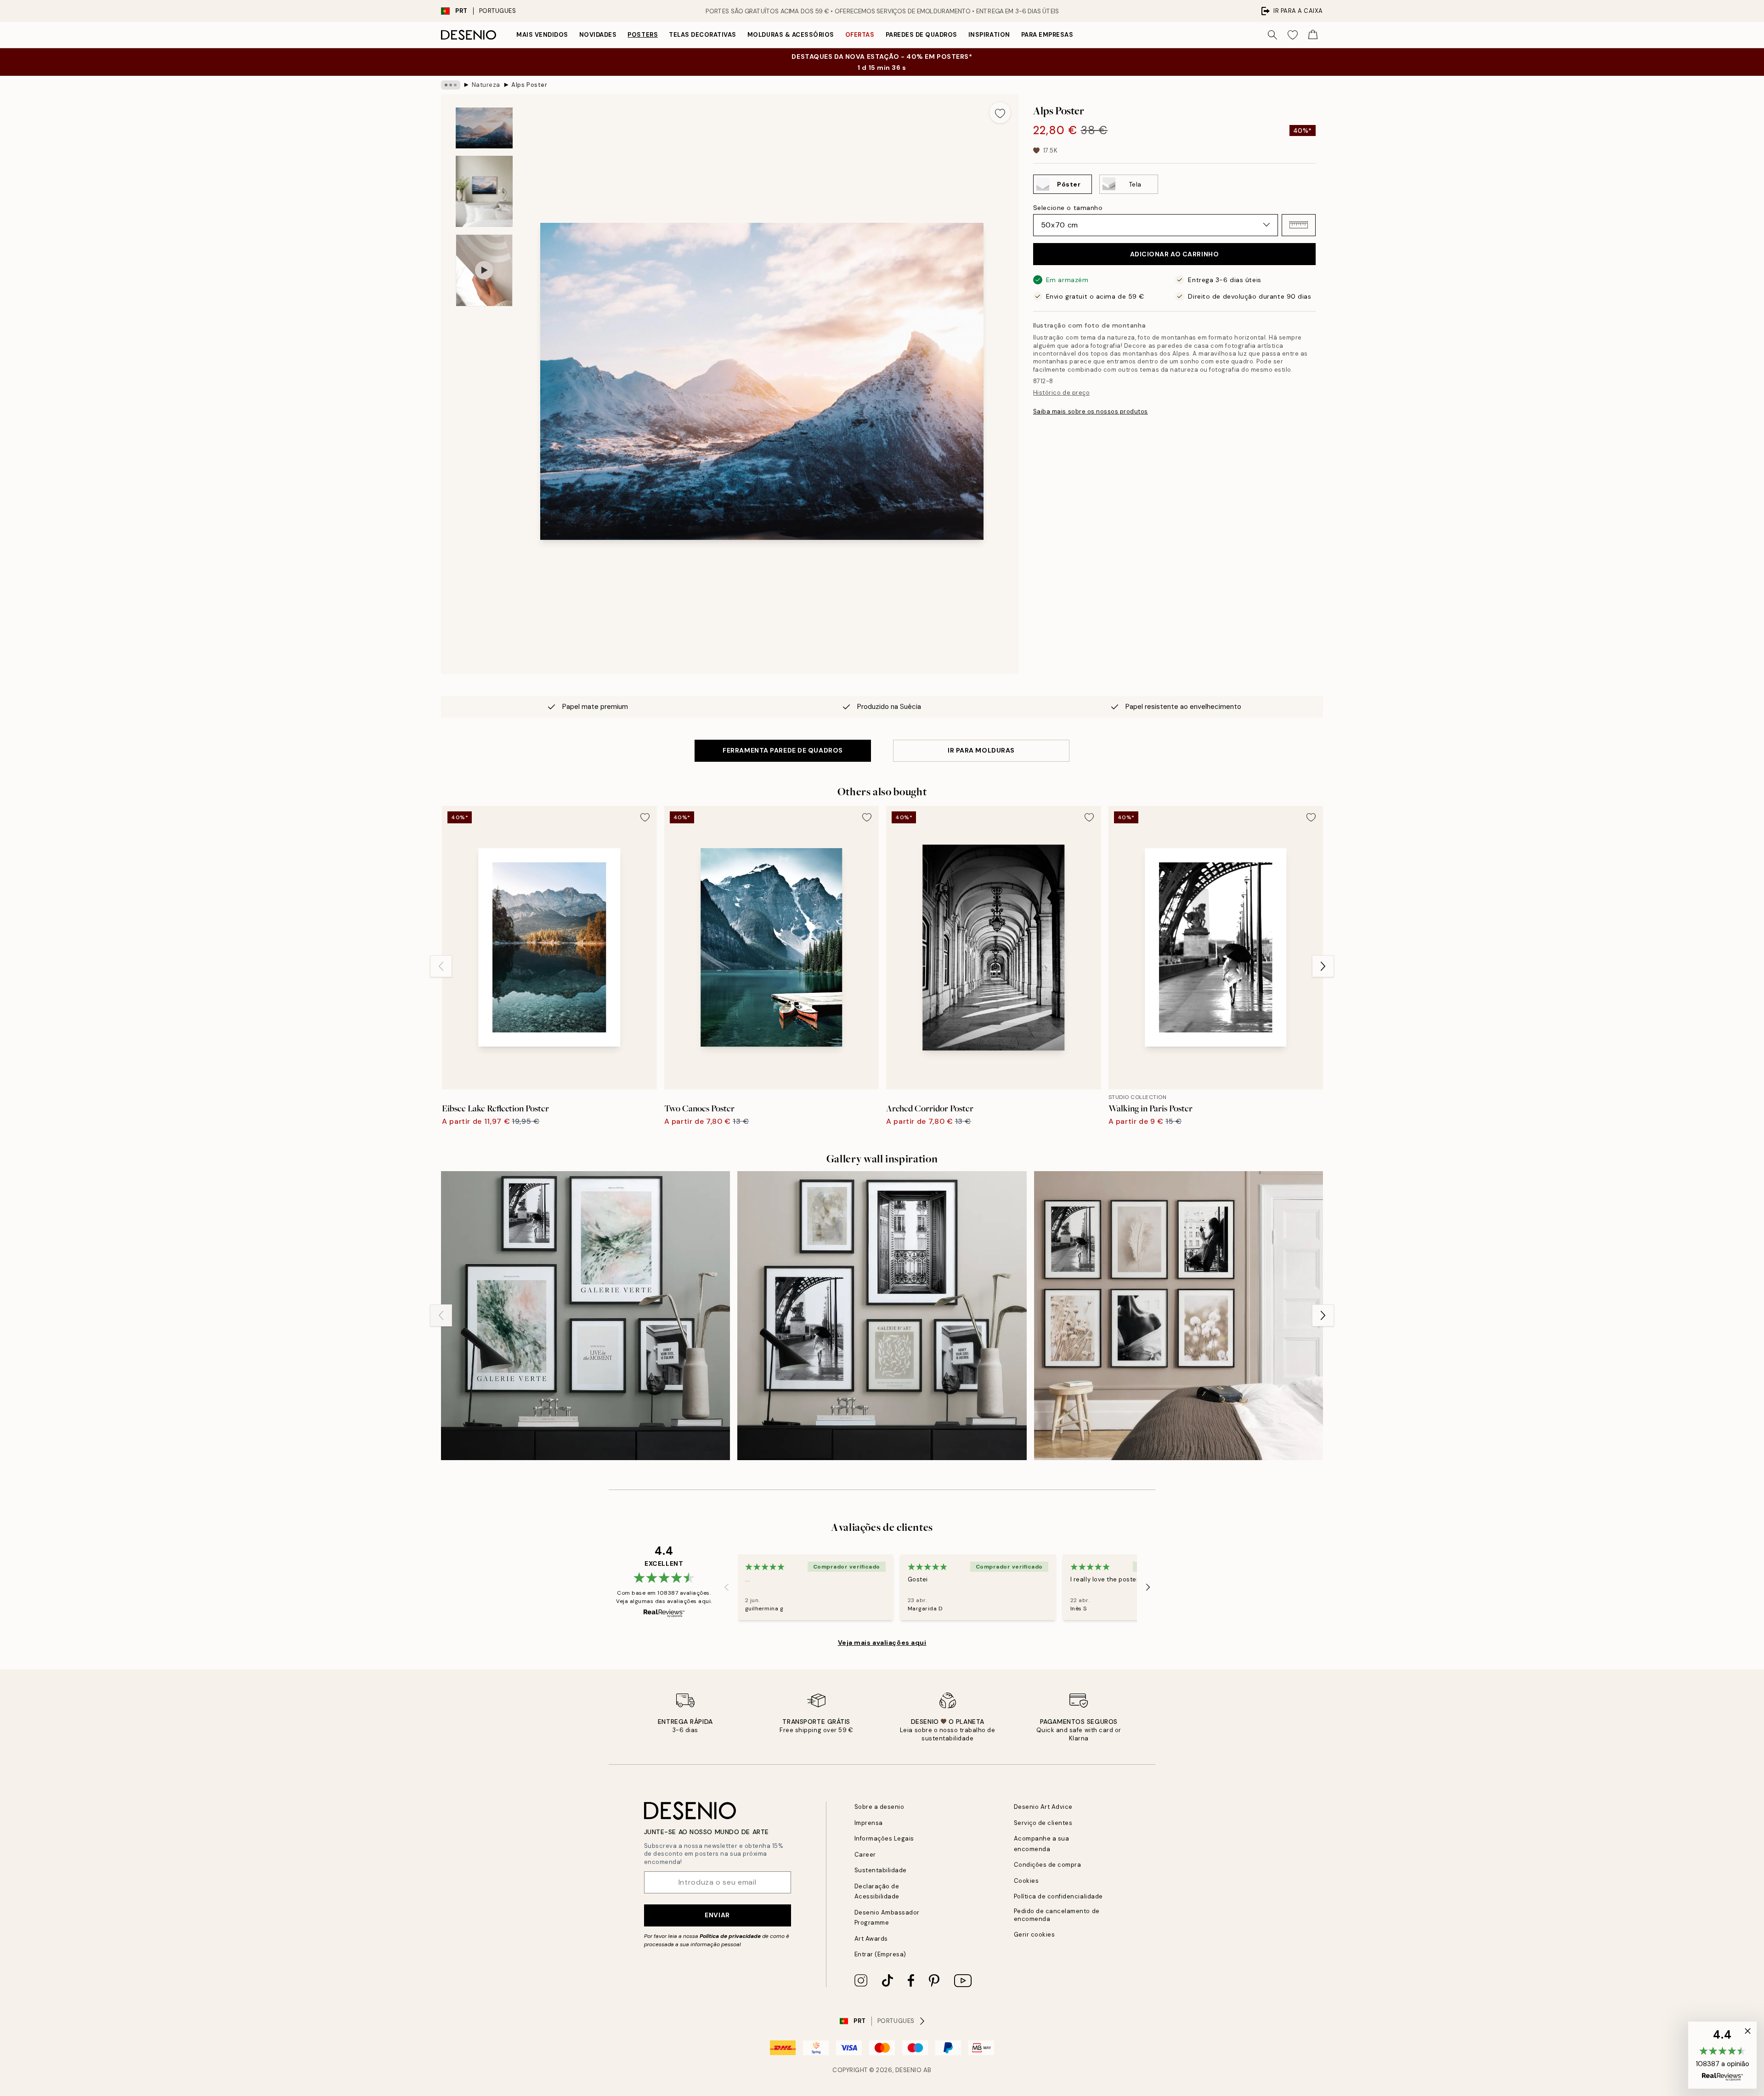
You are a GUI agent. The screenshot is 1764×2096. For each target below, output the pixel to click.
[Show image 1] (484, 128)
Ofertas (860, 35)
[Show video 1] (484, 270)
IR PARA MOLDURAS (981, 750)
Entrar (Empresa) (880, 1954)
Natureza (486, 85)
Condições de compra (1048, 1865)
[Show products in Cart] (1313, 35)
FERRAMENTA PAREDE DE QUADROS (783, 750)
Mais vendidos (542, 35)
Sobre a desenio (879, 1807)
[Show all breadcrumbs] (451, 85)
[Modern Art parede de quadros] (882, 1316)
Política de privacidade (730, 1936)
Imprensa (869, 1823)
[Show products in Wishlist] (1293, 35)
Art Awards (871, 1939)
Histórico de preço (1061, 393)
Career (865, 1855)
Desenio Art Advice (1043, 1807)
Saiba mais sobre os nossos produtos (1091, 411)
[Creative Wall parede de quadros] (585, 1316)
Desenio (909, 2070)
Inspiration (989, 35)
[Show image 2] (484, 191)
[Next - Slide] (1323, 966)
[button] (1299, 225)
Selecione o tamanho (1068, 207)
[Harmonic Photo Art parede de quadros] (1179, 1316)
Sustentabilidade (881, 1870)
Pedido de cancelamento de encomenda (1057, 1915)
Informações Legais (884, 1838)
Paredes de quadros (922, 35)
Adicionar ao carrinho (1175, 254)
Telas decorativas (703, 35)
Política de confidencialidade (1058, 1896)
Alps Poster (529, 85)
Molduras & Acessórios (791, 35)
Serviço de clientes (1043, 1823)
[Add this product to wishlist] (1000, 113)
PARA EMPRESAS (1047, 35)
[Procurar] (1272, 35)
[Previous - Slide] (441, 966)
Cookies (1026, 1881)
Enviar (717, 1915)
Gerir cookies (1035, 1935)
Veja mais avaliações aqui (882, 1643)
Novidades (598, 35)
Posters (643, 35)
